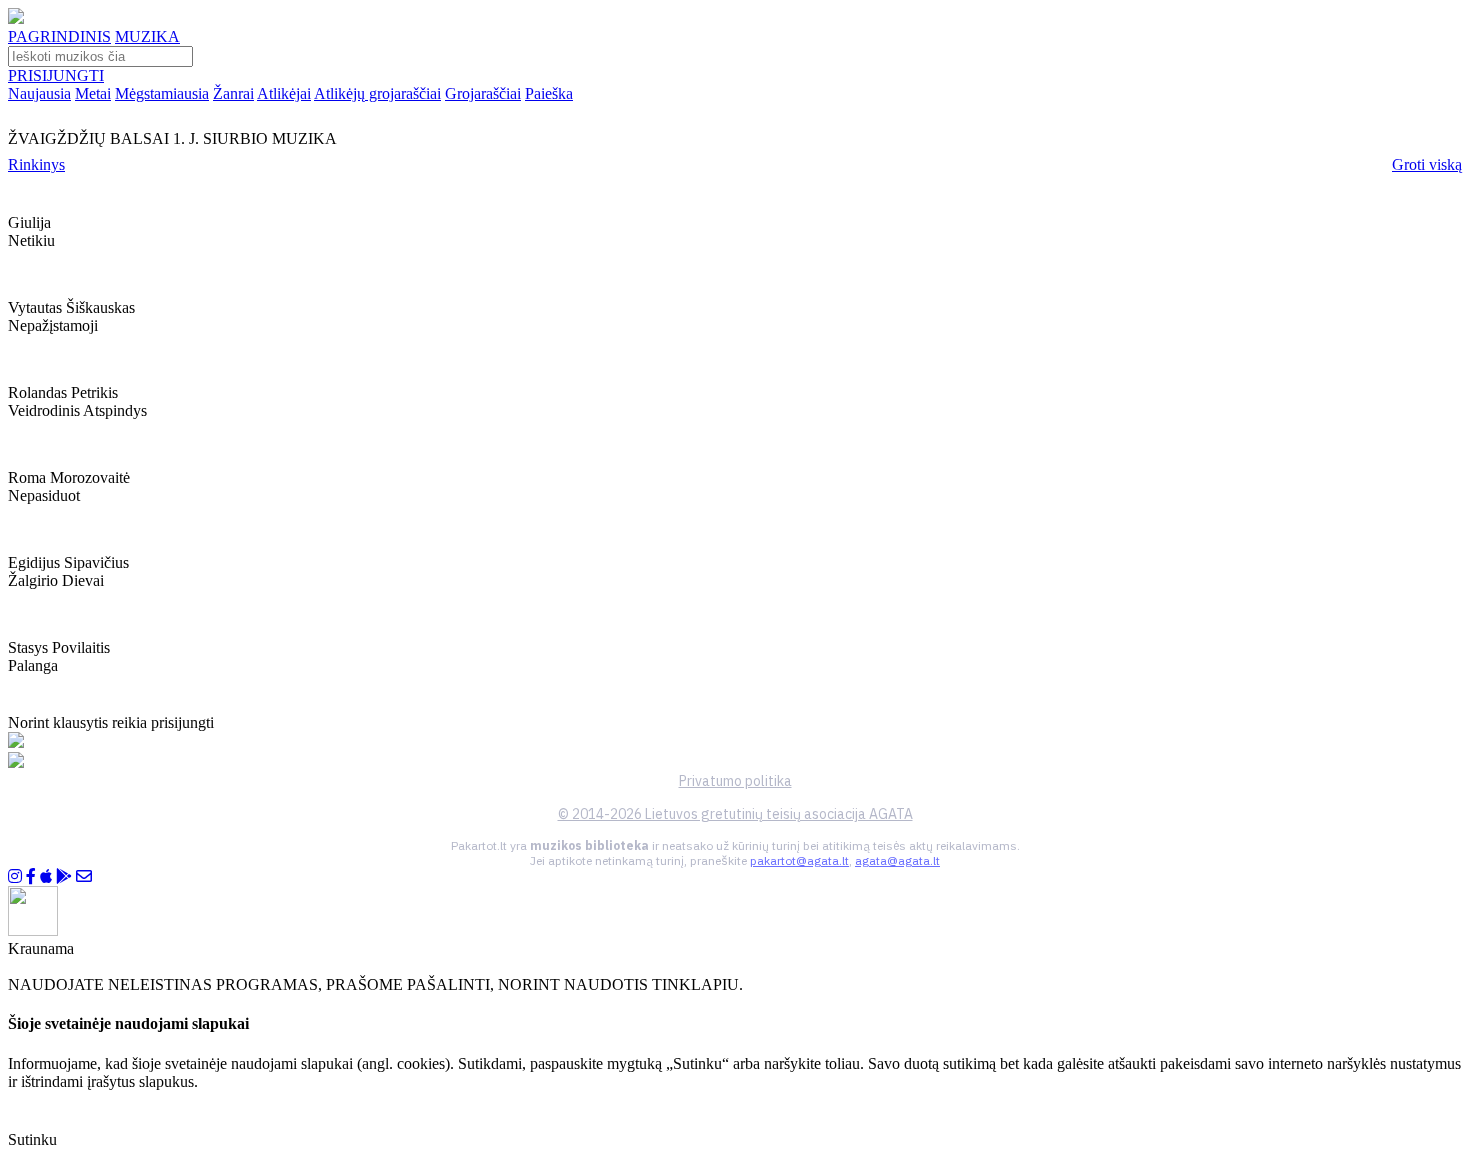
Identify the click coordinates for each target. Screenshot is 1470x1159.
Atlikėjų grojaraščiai (377, 93)
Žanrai (233, 93)
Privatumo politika (735, 781)
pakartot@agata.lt (799, 860)
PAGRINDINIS (59, 36)
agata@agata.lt (897, 860)
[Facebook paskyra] (31, 876)
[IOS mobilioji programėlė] (46, 876)
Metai (93, 93)
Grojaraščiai (483, 93)
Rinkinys (36, 164)
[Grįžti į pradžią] (16, 18)
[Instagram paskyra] (15, 876)
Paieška (549, 93)
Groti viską (1427, 164)
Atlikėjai (284, 93)
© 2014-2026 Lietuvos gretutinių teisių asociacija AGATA (735, 814)
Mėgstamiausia (162, 93)
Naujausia (39, 93)
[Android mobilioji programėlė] (64, 876)
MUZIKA (147, 36)
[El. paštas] (84, 876)
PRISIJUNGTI (56, 75)
